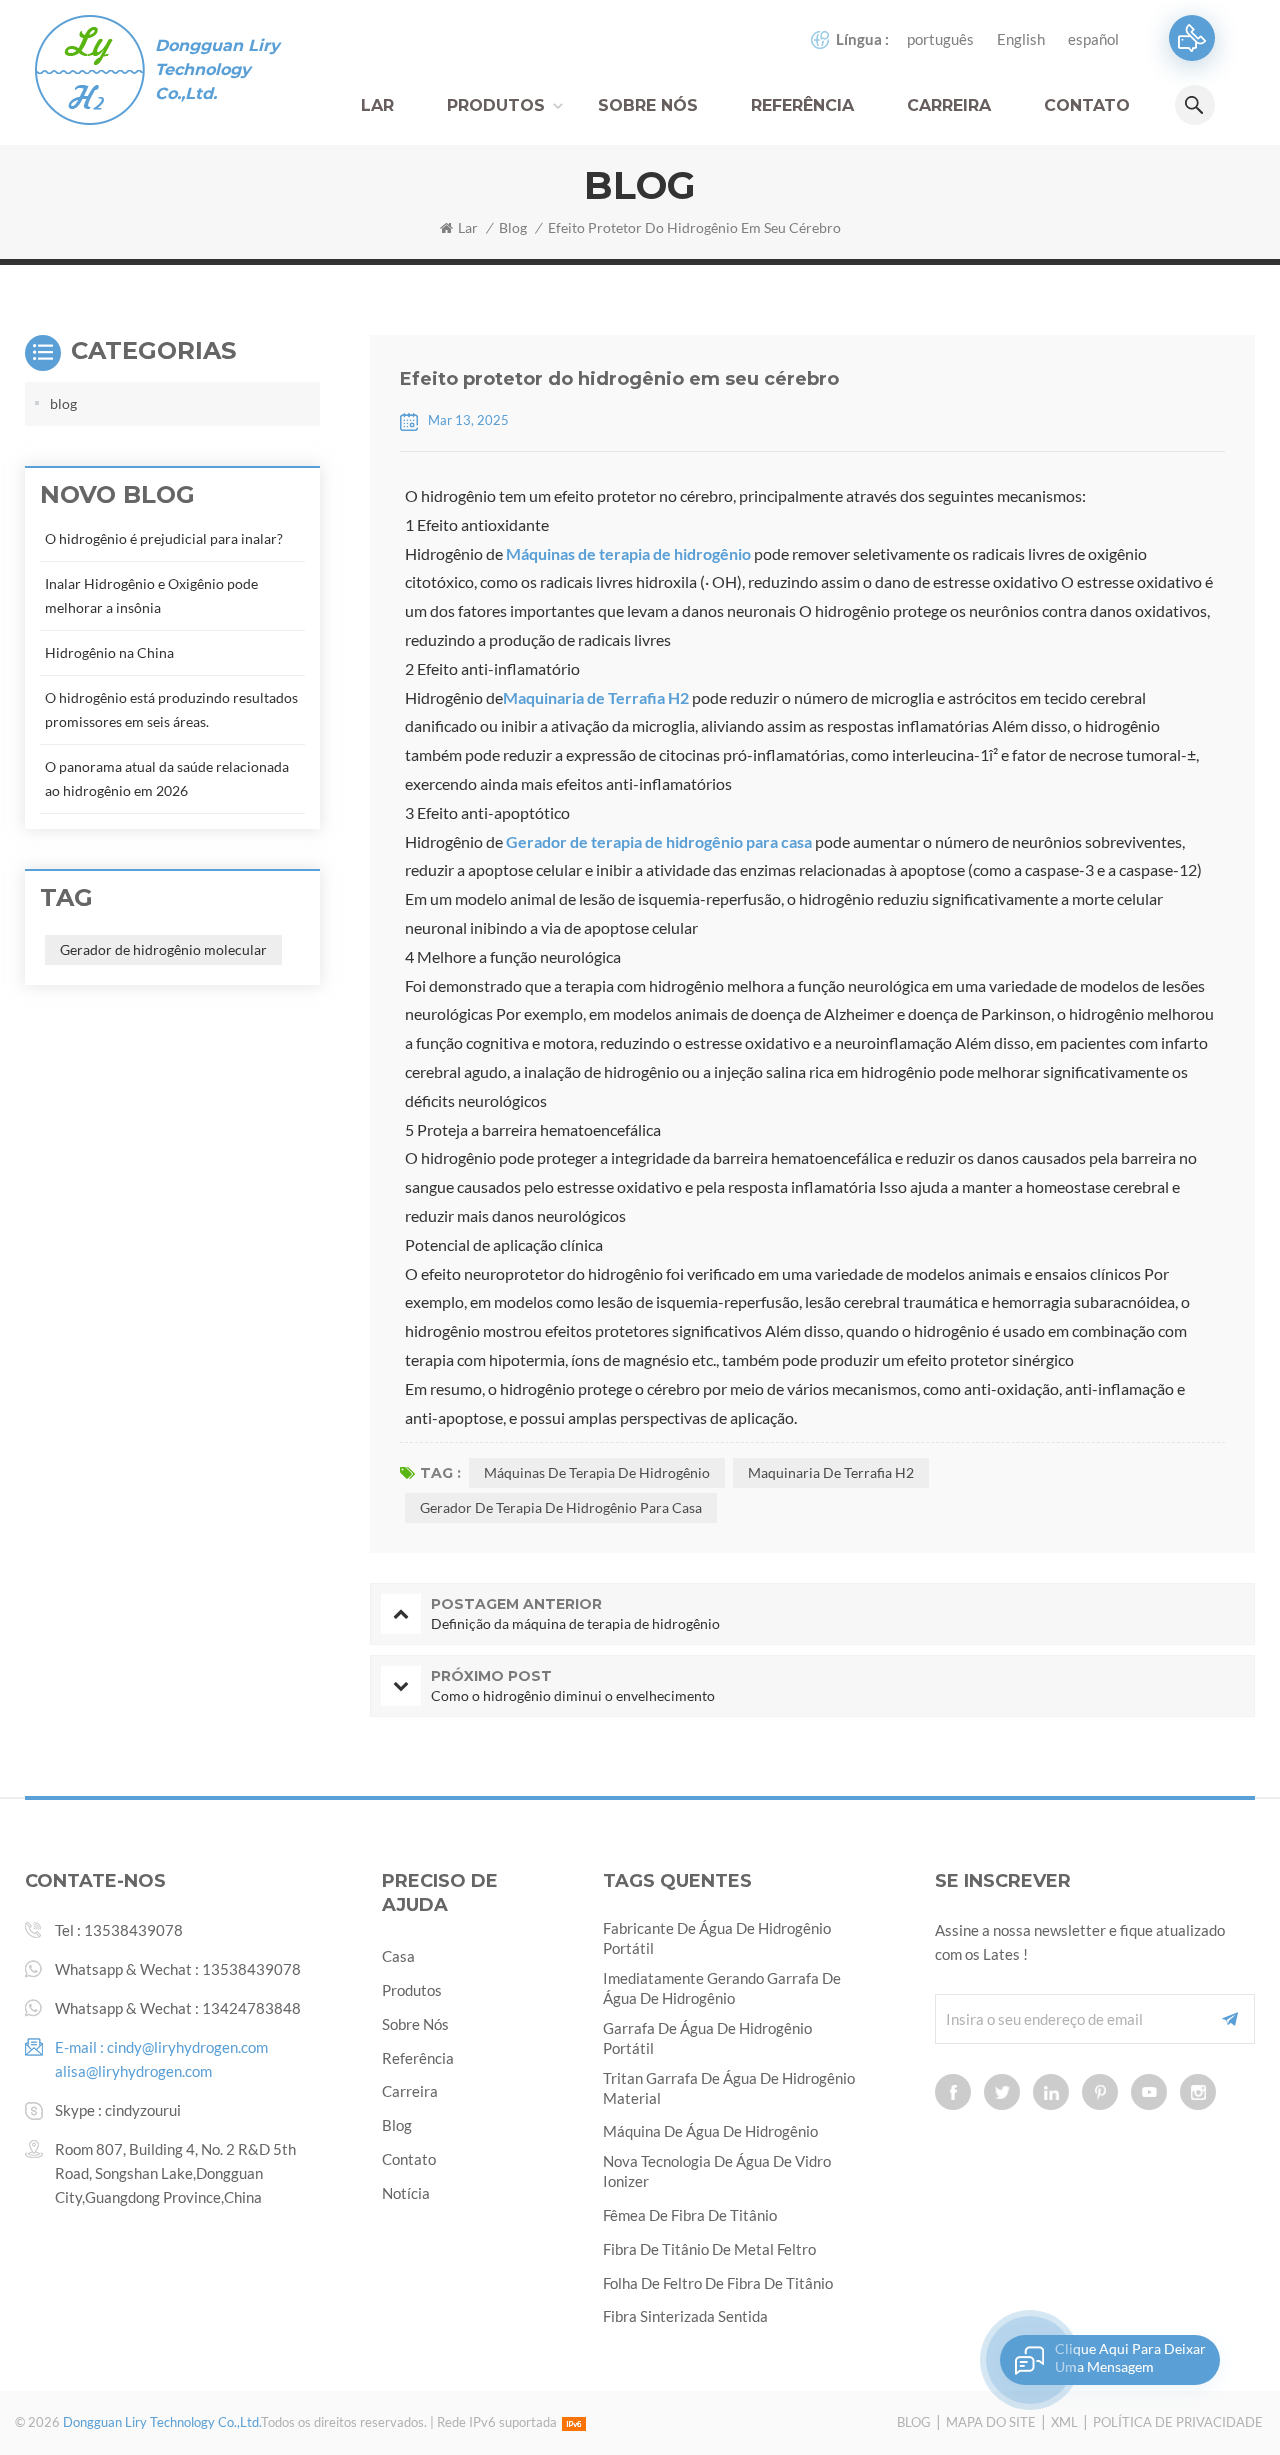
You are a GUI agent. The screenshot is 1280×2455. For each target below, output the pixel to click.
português (940, 39)
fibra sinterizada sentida (685, 2316)
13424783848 (251, 2008)
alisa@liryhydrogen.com (133, 2071)
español (1093, 39)
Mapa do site (991, 2422)
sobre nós (415, 2024)
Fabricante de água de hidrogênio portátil (717, 1938)
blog (513, 227)
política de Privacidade (1178, 2422)
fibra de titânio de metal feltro (709, 2249)
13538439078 (133, 1930)
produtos (412, 1990)
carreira (949, 105)
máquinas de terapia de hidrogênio (597, 1472)
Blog (914, 2422)
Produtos (496, 105)
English (1021, 39)
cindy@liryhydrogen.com (187, 2047)
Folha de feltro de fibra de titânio (718, 2283)
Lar (377, 105)
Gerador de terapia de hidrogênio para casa (659, 841)
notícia (406, 2193)
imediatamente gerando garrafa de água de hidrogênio (722, 1988)
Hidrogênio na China (109, 652)
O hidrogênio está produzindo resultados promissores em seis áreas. (171, 709)
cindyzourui (143, 2110)
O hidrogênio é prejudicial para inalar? (164, 538)
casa (398, 1956)
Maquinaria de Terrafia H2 (596, 697)
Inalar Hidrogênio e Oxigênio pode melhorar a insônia (151, 595)
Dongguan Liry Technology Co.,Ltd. (217, 69)
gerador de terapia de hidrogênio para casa (561, 1507)
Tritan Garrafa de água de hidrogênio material (729, 2088)
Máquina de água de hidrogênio (710, 2131)
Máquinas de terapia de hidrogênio (628, 553)
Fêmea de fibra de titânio (690, 2215)
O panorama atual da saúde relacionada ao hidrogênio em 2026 (167, 778)
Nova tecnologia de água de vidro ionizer (717, 2171)
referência (802, 105)
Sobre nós (648, 105)
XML (1064, 2422)
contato (1087, 105)
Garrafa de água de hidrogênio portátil (707, 2038)
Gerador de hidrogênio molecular (163, 949)
